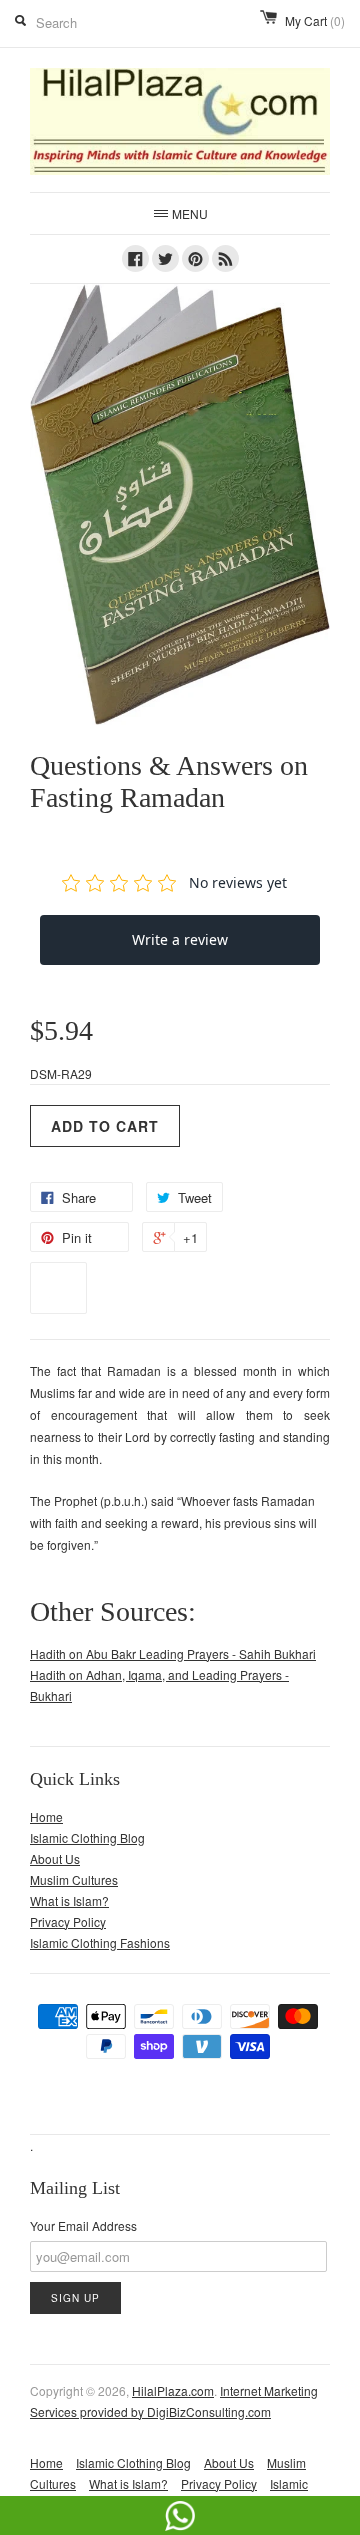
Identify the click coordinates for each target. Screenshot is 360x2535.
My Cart (315, 20)
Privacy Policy (68, 1921)
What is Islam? (69, 1900)
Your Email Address (83, 2225)
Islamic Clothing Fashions (100, 1942)
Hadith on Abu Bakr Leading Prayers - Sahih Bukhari (173, 1653)
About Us (55, 1858)
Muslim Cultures (74, 1879)
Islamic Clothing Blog (87, 1837)
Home (46, 1816)
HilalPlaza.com (173, 2390)
